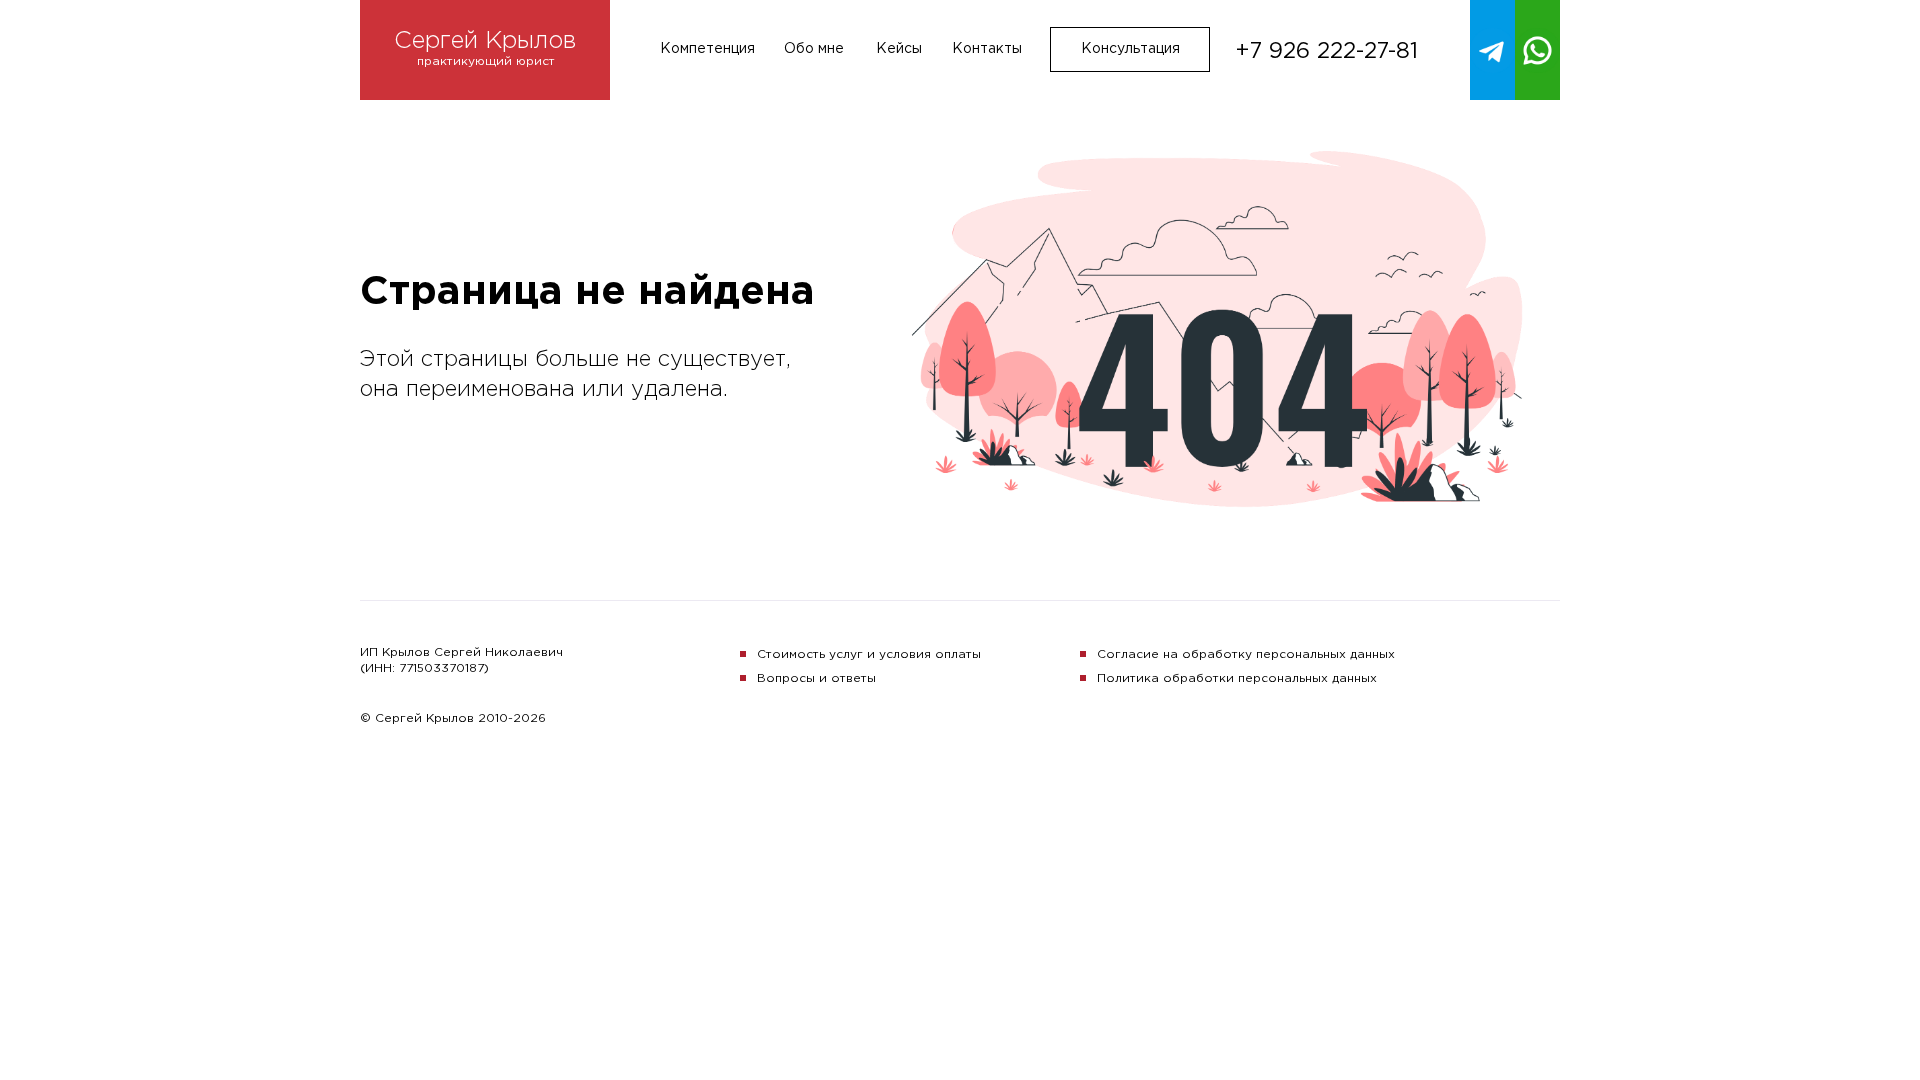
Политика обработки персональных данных (1237, 678)
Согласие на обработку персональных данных (1246, 654)
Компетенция (707, 49)
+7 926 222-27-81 (1326, 52)
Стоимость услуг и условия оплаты (869, 654)
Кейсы (899, 49)
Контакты (987, 49)
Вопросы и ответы (816, 678)
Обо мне (814, 49)
